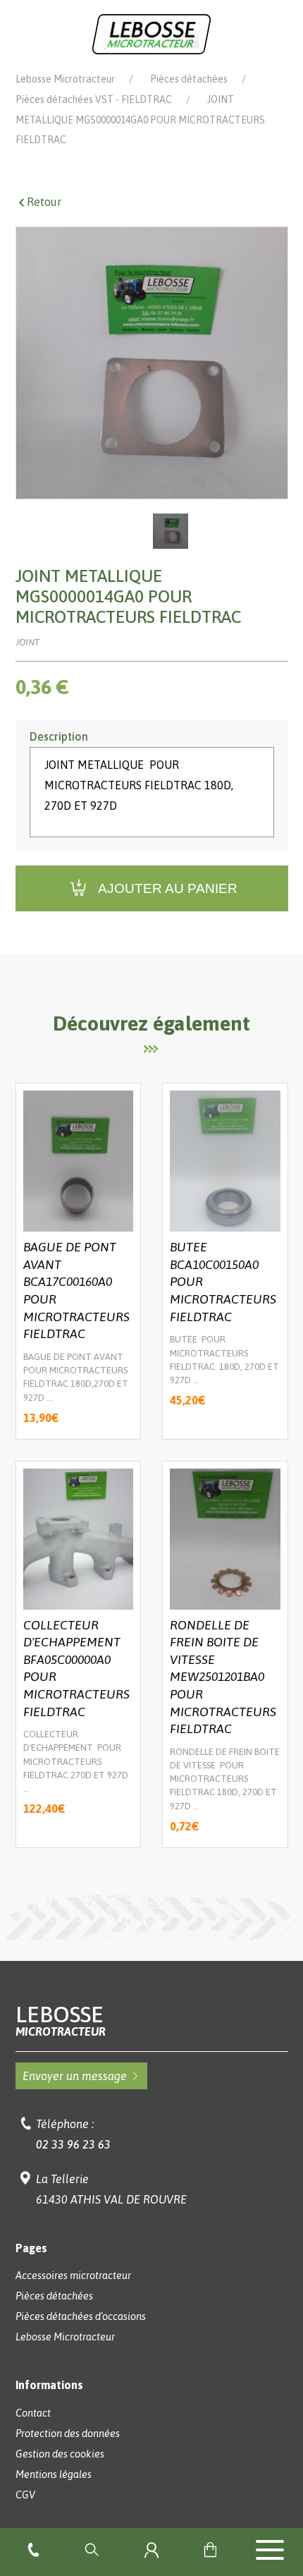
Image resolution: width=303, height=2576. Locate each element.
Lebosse (61, 2021)
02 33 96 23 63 (73, 2144)
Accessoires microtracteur (73, 2276)
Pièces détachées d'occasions (81, 2316)
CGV (25, 2495)
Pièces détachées (189, 79)
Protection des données (68, 2434)
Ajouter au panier (168, 888)
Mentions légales (54, 2474)
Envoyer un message (75, 2076)
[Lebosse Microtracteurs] (151, 33)
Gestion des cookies (60, 2454)
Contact (33, 2413)
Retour (44, 202)
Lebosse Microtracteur (65, 79)
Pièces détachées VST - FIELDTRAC (94, 99)
